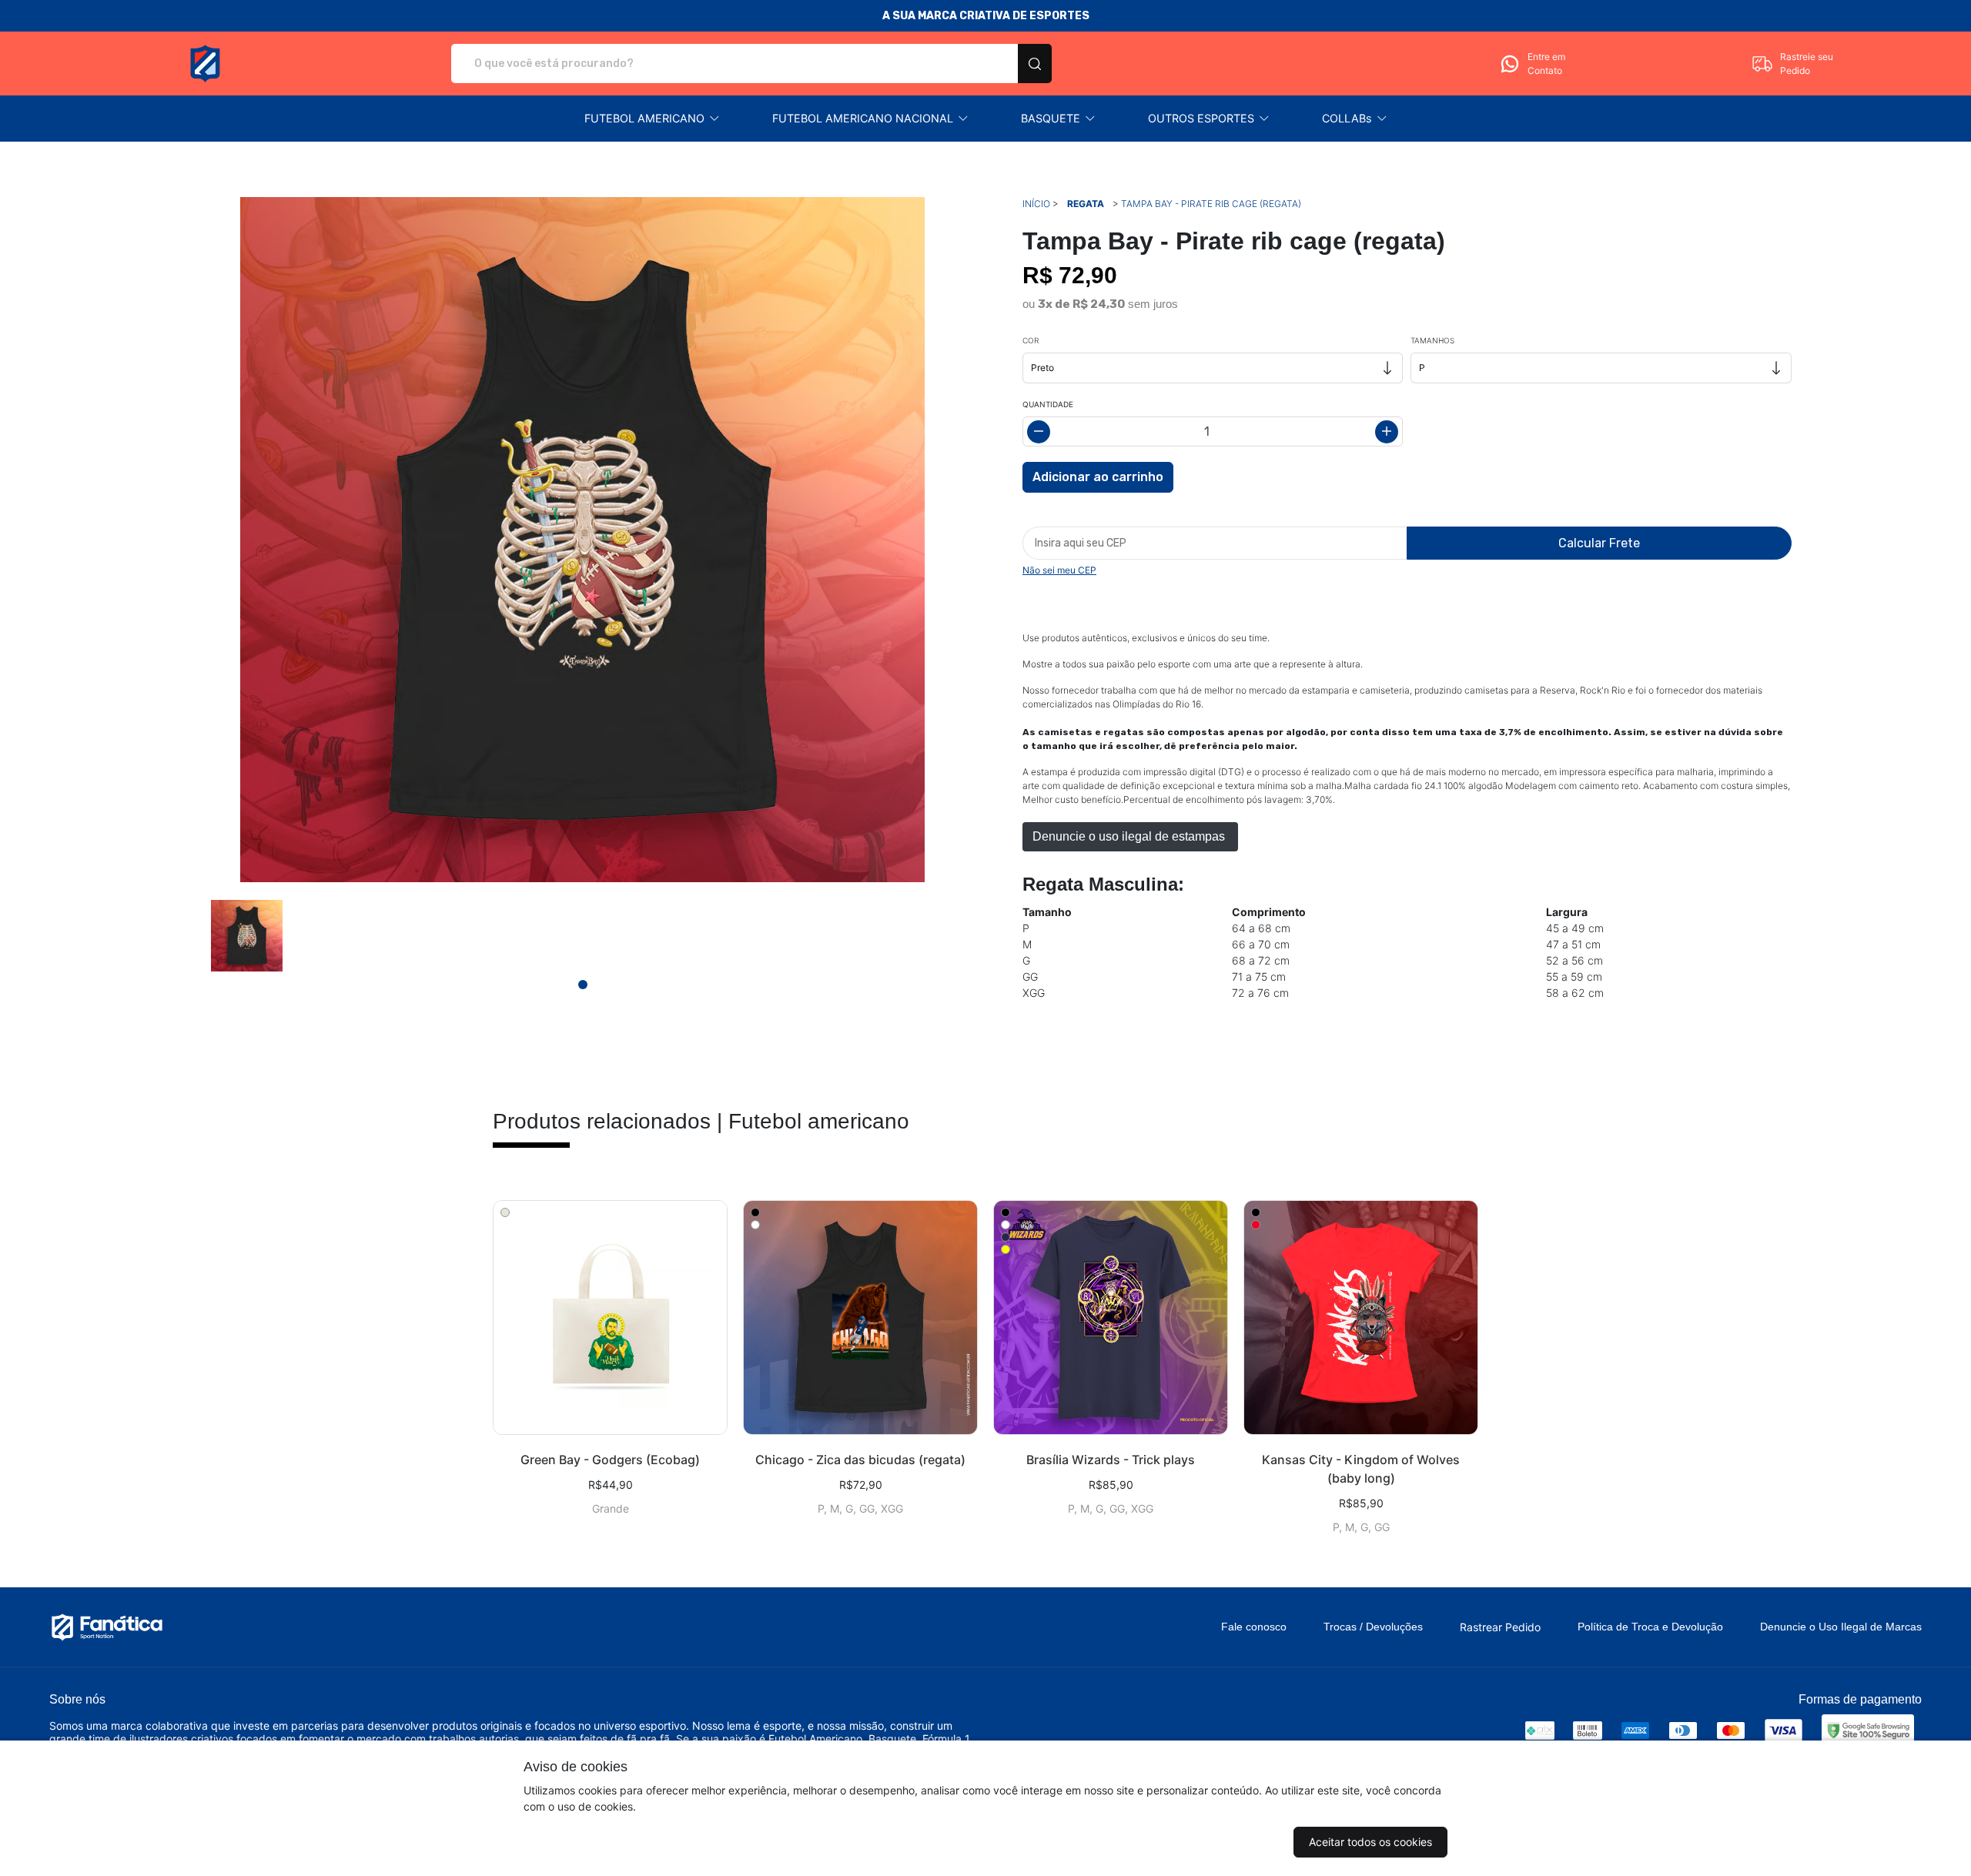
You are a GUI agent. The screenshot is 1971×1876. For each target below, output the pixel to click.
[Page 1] (583, 985)
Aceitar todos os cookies (1370, 1842)
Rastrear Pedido (1500, 1627)
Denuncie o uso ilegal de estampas (1130, 836)
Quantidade (1048, 404)
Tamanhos (1432, 340)
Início (1036, 204)
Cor (1031, 340)
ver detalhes (610, 1318)
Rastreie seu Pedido (1807, 64)
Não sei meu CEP (1059, 570)
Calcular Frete (1599, 543)
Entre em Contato (1546, 64)
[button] (652, 119)
